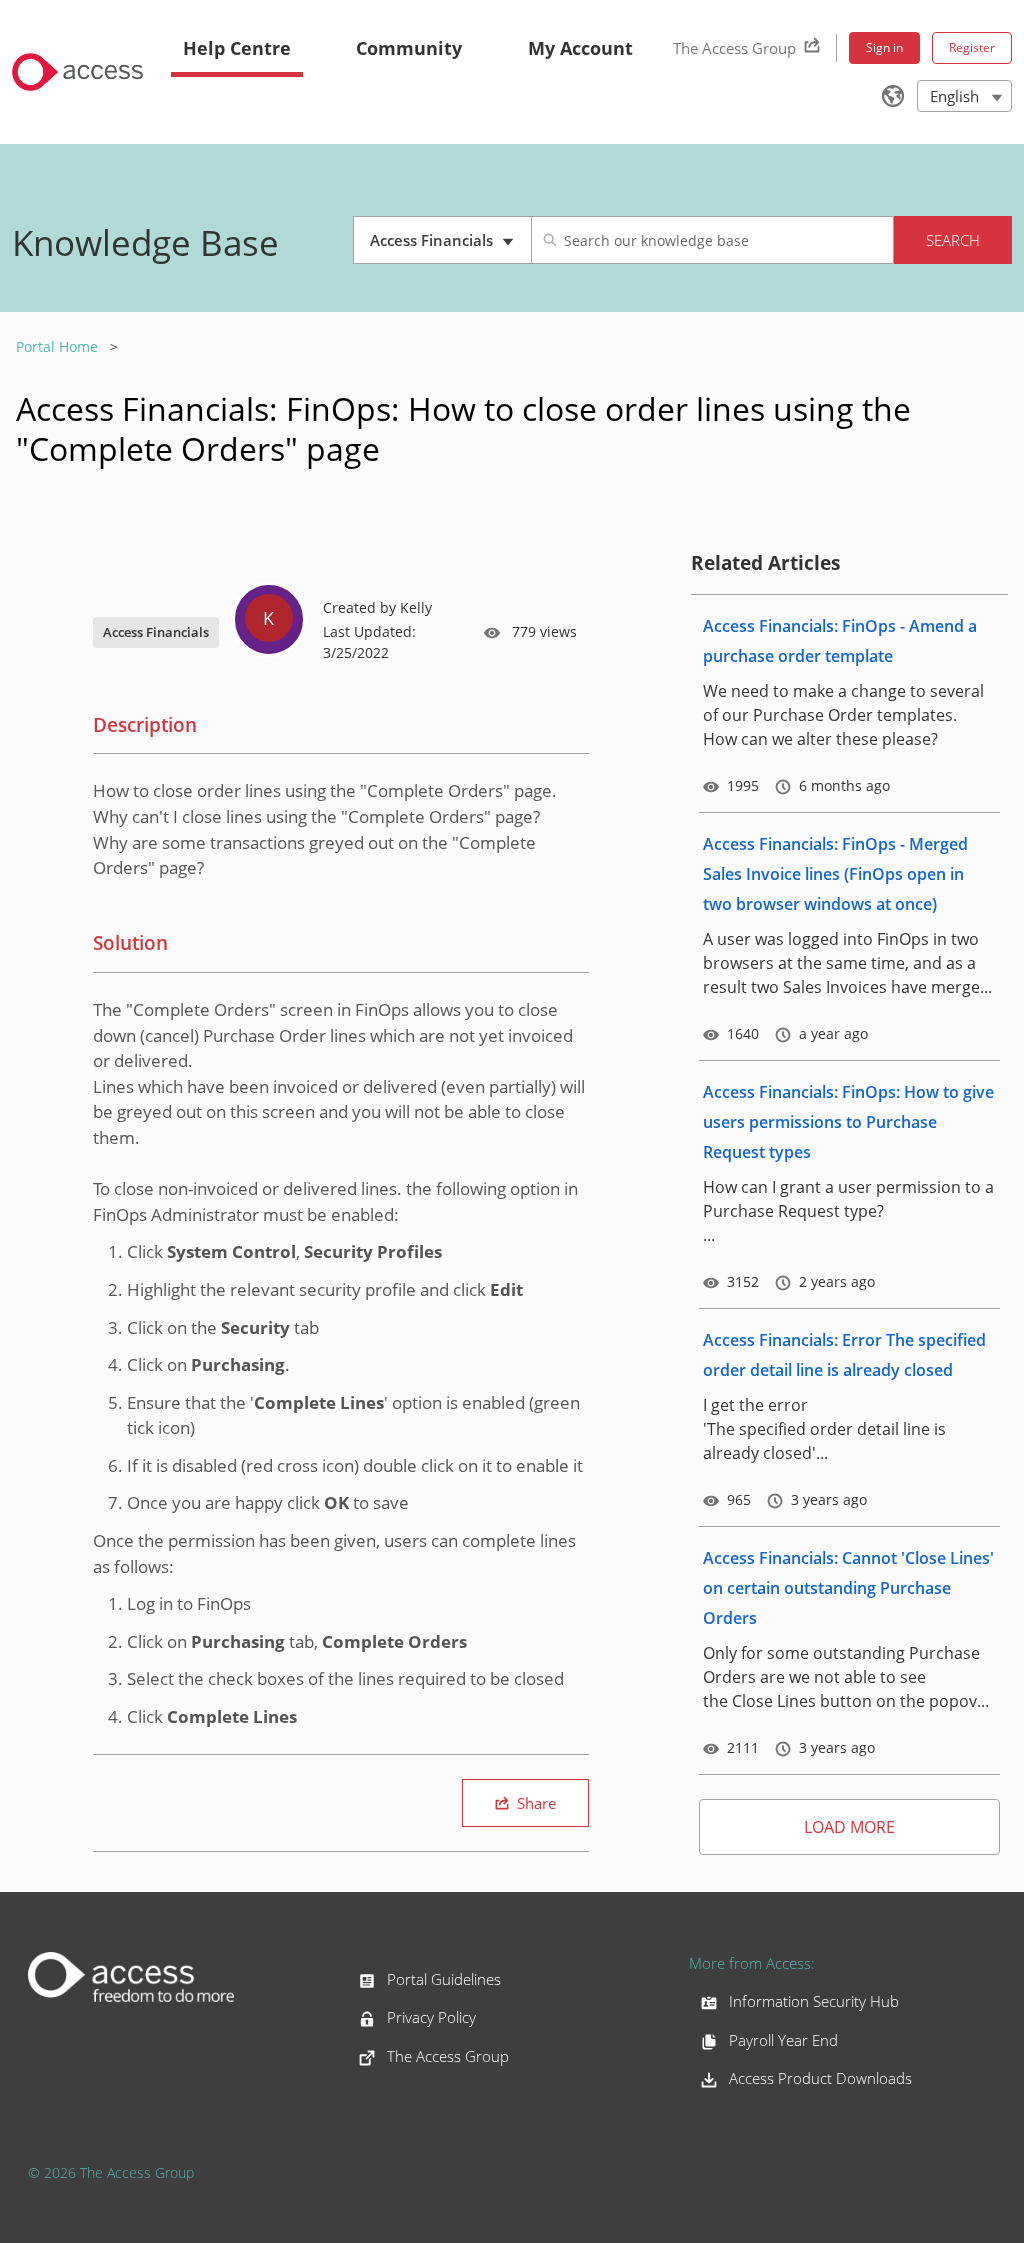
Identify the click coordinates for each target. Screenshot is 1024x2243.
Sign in (884, 47)
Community (409, 48)
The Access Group (734, 48)
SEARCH (953, 240)
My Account (580, 48)
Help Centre (237, 48)
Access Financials (449, 247)
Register (972, 47)
